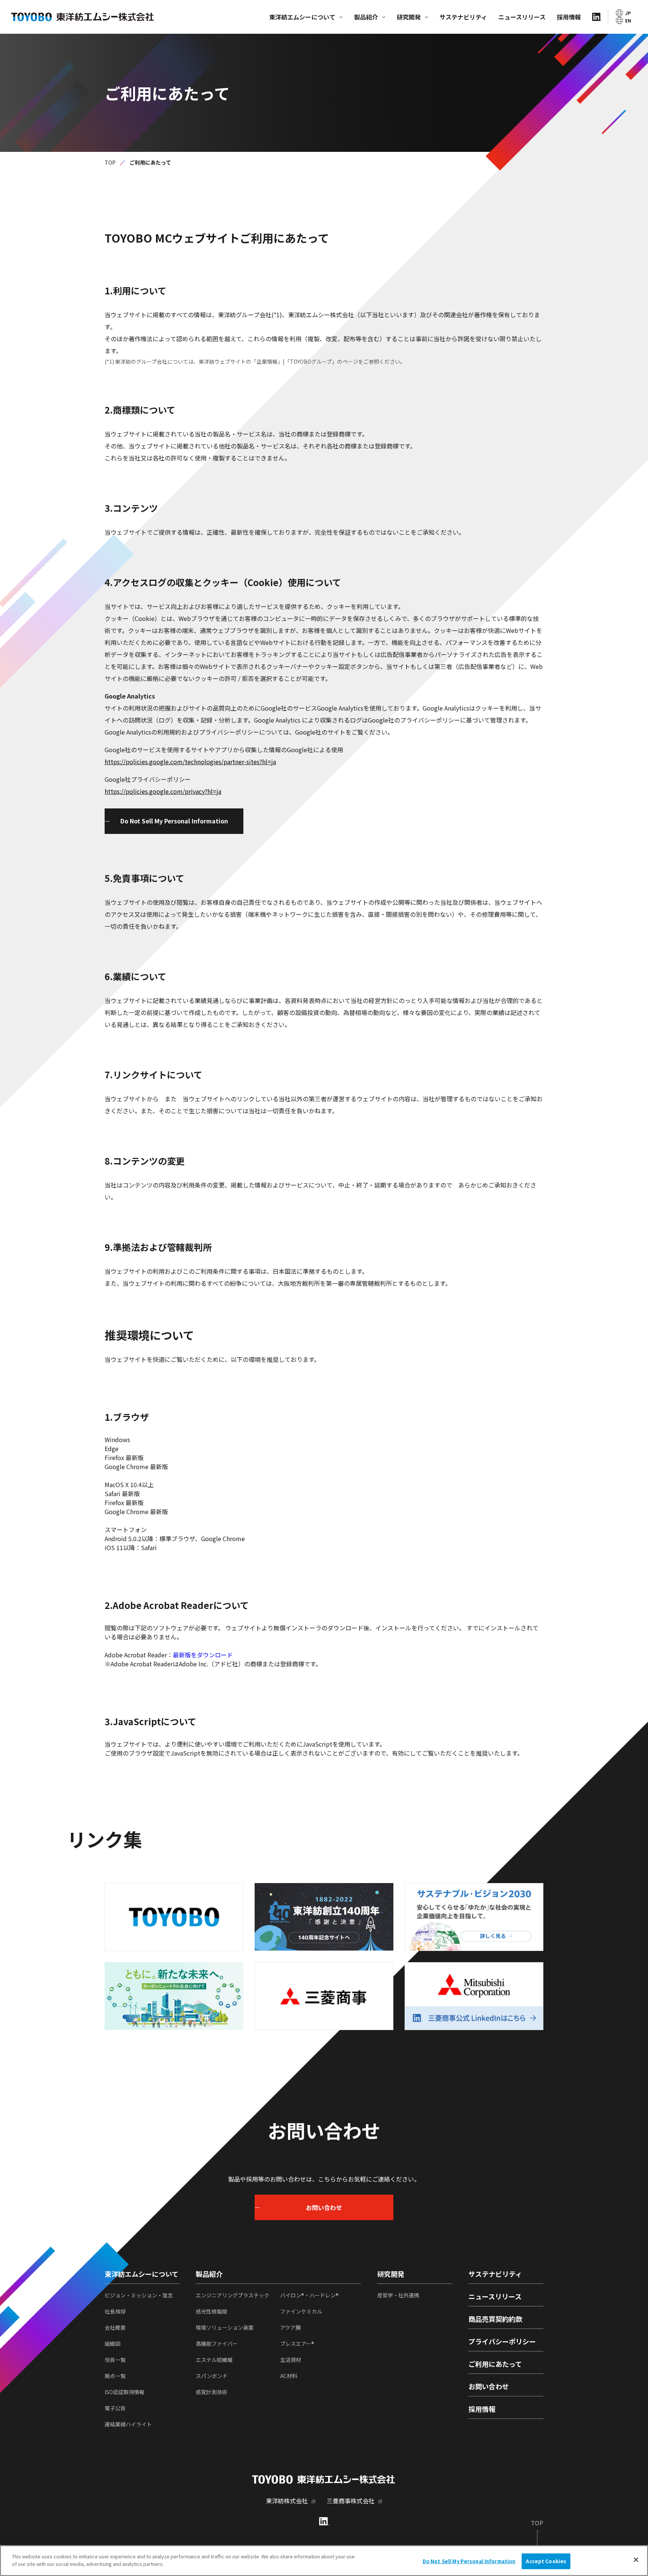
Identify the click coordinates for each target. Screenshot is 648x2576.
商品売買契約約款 (495, 2319)
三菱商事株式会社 (351, 2501)
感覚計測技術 (211, 2392)
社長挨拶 (115, 2311)
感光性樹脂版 (211, 2311)
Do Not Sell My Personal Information (174, 821)
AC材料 (289, 2376)
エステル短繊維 (214, 2360)
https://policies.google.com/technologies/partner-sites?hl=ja (190, 762)
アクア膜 (290, 2327)
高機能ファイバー (217, 2344)
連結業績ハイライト (128, 2424)
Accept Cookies (546, 2561)
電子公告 (115, 2408)
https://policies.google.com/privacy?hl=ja (163, 791)
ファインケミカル (301, 2311)
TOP (110, 162)
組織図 (112, 2344)
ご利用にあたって (495, 2364)
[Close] (636, 2560)
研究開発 (409, 17)
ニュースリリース (522, 17)
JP (628, 13)
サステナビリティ (463, 17)
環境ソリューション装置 (225, 2327)
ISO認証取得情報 (124, 2392)
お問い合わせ (489, 2386)
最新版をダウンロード (203, 1655)
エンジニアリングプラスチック (232, 2295)
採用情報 (569, 17)
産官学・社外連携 (398, 2295)
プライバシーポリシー (502, 2341)
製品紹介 (366, 17)
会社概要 (115, 2327)
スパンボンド (212, 2376)
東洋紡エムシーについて (302, 17)
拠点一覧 (115, 2376)
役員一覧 (115, 2360)
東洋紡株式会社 (287, 2501)
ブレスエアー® (297, 2344)
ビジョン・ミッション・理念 (139, 2295)
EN (628, 20)
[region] (324, 2561)
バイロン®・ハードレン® (309, 2295)
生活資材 (291, 2360)
